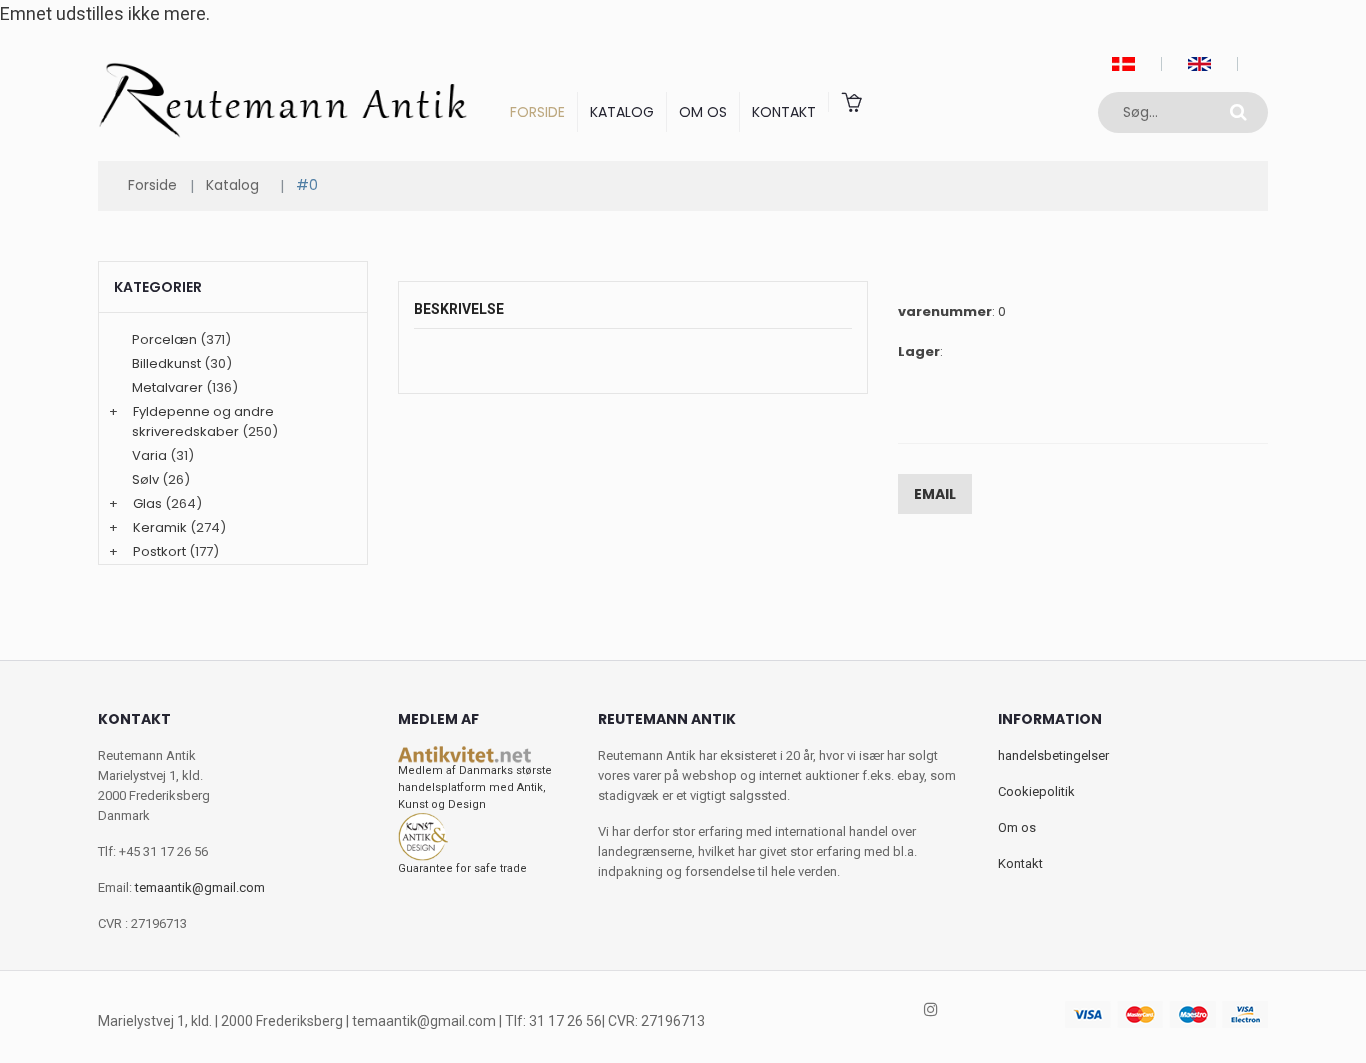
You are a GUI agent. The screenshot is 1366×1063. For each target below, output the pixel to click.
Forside (537, 112)
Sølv (145, 479)
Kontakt (784, 112)
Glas (147, 503)
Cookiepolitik (1036, 791)
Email (935, 494)
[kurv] (851, 102)
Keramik (160, 527)
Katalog (622, 112)
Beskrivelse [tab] (459, 309)
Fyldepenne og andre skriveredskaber (203, 421)
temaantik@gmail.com (200, 887)
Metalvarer (167, 387)
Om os (703, 112)
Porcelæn (164, 339)
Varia (149, 455)
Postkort (159, 551)
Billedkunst (166, 363)
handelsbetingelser (1053, 755)
